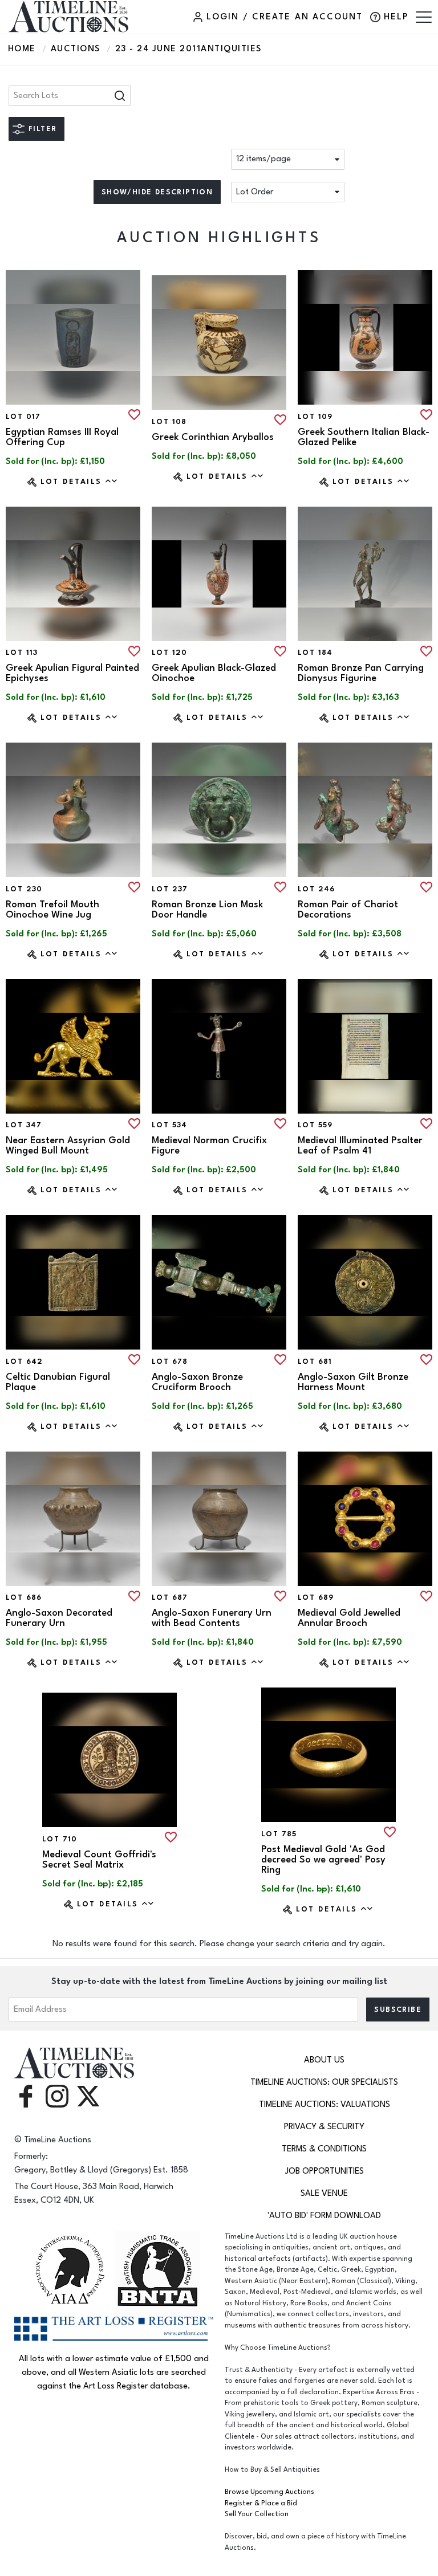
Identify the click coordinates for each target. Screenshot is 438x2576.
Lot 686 (24, 1597)
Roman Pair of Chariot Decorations (348, 910)
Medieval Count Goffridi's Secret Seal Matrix (99, 1860)
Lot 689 (316, 1597)
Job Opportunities (325, 2171)
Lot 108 (169, 422)
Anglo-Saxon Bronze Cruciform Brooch (197, 1382)
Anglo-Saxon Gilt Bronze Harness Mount (353, 1382)
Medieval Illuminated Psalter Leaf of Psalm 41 (360, 1146)
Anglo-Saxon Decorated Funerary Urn (59, 1618)
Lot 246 (317, 889)
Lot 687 (170, 1597)
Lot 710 (60, 1839)
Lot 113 (22, 653)
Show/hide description (157, 192)
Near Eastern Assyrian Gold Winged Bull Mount (68, 1146)
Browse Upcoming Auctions (269, 2492)
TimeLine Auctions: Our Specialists (324, 2082)
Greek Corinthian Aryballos (213, 437)
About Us (324, 2060)
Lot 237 (170, 889)
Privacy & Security (324, 2127)
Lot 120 (170, 653)
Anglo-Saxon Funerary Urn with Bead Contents (212, 1618)
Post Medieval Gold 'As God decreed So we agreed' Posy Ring (323, 1860)
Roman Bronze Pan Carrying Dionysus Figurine (361, 673)
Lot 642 (25, 1362)
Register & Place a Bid (261, 2503)
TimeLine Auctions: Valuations (325, 2104)
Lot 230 (24, 889)
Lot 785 (279, 1834)
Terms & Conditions (324, 2149)
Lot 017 (23, 417)
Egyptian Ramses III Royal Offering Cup (62, 437)
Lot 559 (315, 1125)
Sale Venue (324, 2193)
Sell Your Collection (257, 2514)
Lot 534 (170, 1125)
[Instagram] (57, 2096)
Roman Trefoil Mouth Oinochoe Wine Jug (52, 910)
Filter (42, 129)
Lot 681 (315, 1362)
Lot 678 (170, 1362)
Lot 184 (315, 653)
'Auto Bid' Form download (324, 2216)
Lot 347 (24, 1125)
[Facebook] (26, 2096)
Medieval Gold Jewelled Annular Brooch (349, 1618)
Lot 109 (315, 417)
